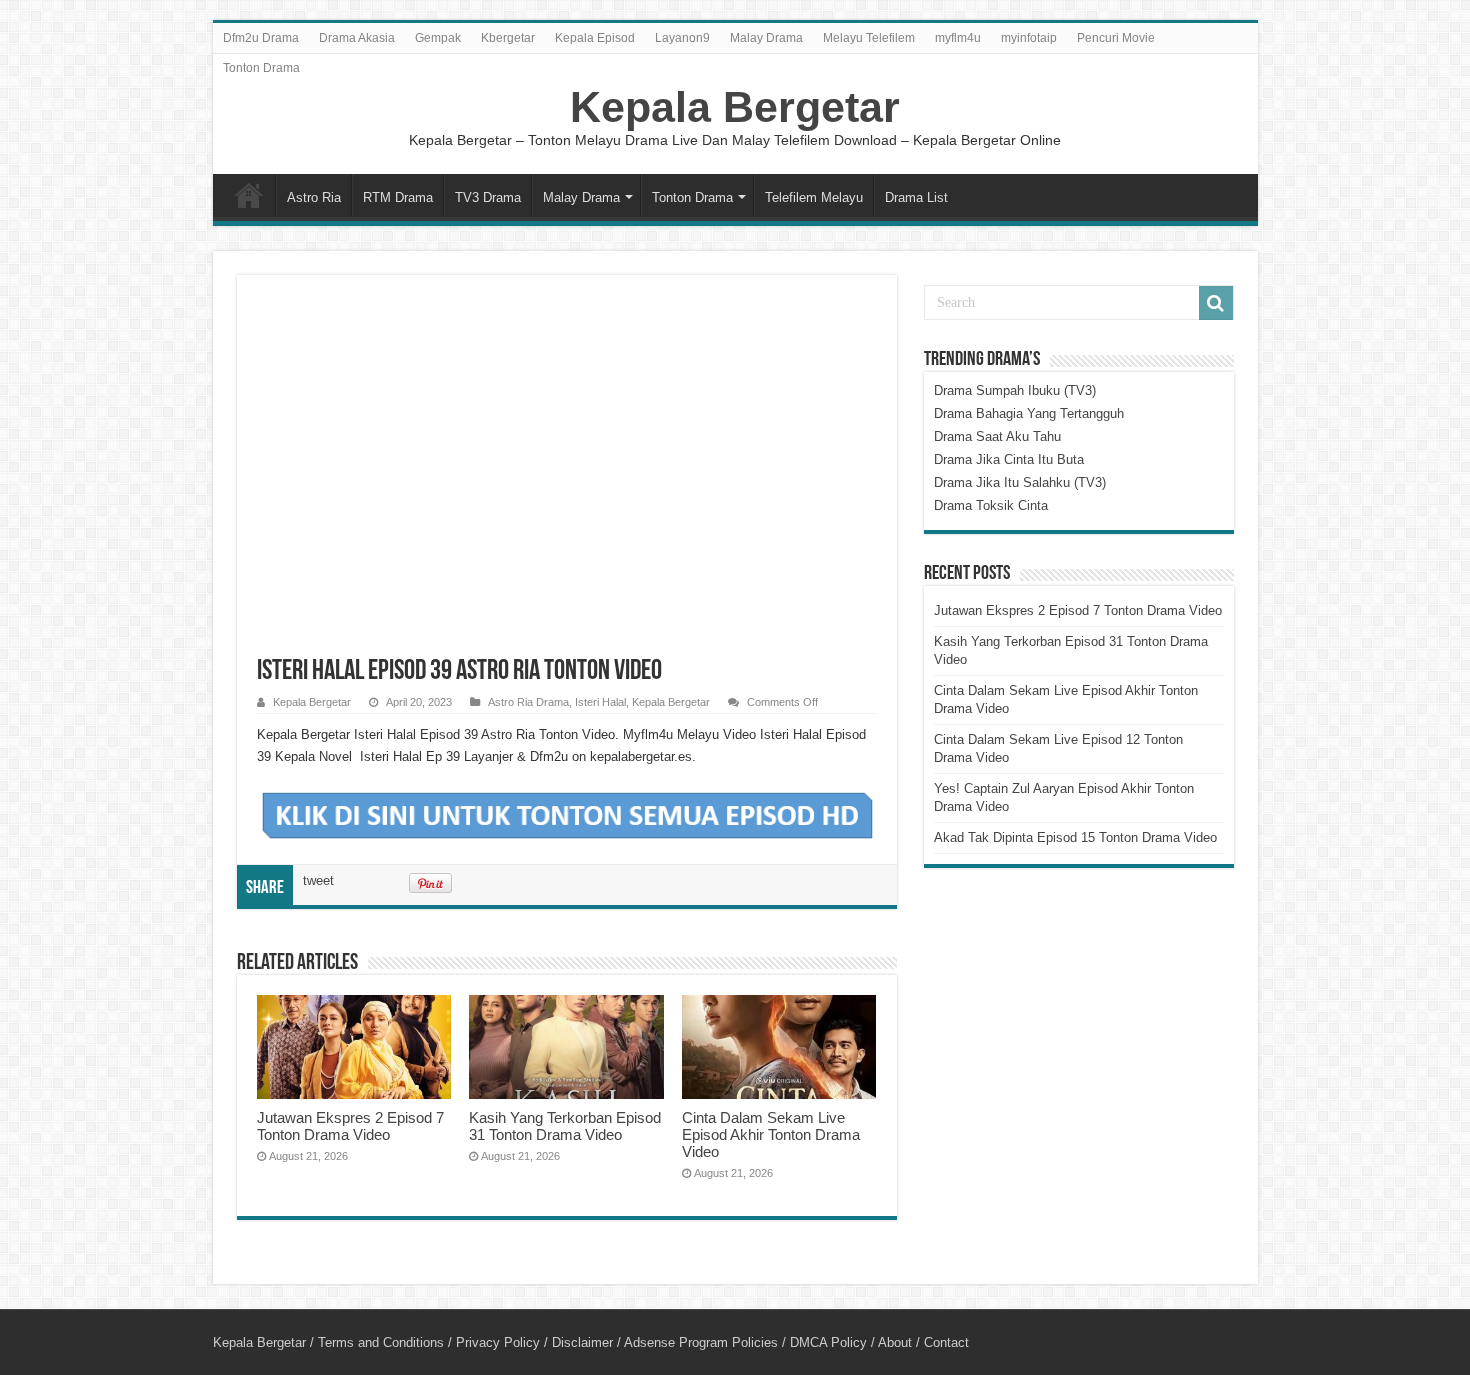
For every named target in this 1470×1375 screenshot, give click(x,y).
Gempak (438, 38)
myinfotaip (1029, 38)
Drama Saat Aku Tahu (997, 436)
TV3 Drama (488, 197)
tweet (318, 880)
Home (249, 195)
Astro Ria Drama (528, 702)
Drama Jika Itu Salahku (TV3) (1020, 482)
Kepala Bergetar (735, 107)
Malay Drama (766, 38)
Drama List (916, 197)
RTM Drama (398, 197)
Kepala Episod (595, 38)
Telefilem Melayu (814, 197)
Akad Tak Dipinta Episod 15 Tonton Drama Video (1075, 837)
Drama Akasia (357, 38)
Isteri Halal (600, 702)
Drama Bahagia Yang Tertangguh (1029, 413)
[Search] (1216, 303)
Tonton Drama (261, 68)
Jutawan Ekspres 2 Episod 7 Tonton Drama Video (350, 1126)
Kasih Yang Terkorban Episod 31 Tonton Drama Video (565, 1126)
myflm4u (958, 38)
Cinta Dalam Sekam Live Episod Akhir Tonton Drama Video (771, 1134)
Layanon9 (682, 38)
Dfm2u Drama (261, 38)
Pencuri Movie (1116, 38)
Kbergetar (508, 38)
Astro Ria (314, 197)
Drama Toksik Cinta (991, 505)
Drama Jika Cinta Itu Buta (1009, 459)
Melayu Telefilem (869, 38)
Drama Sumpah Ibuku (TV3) (1015, 390)
